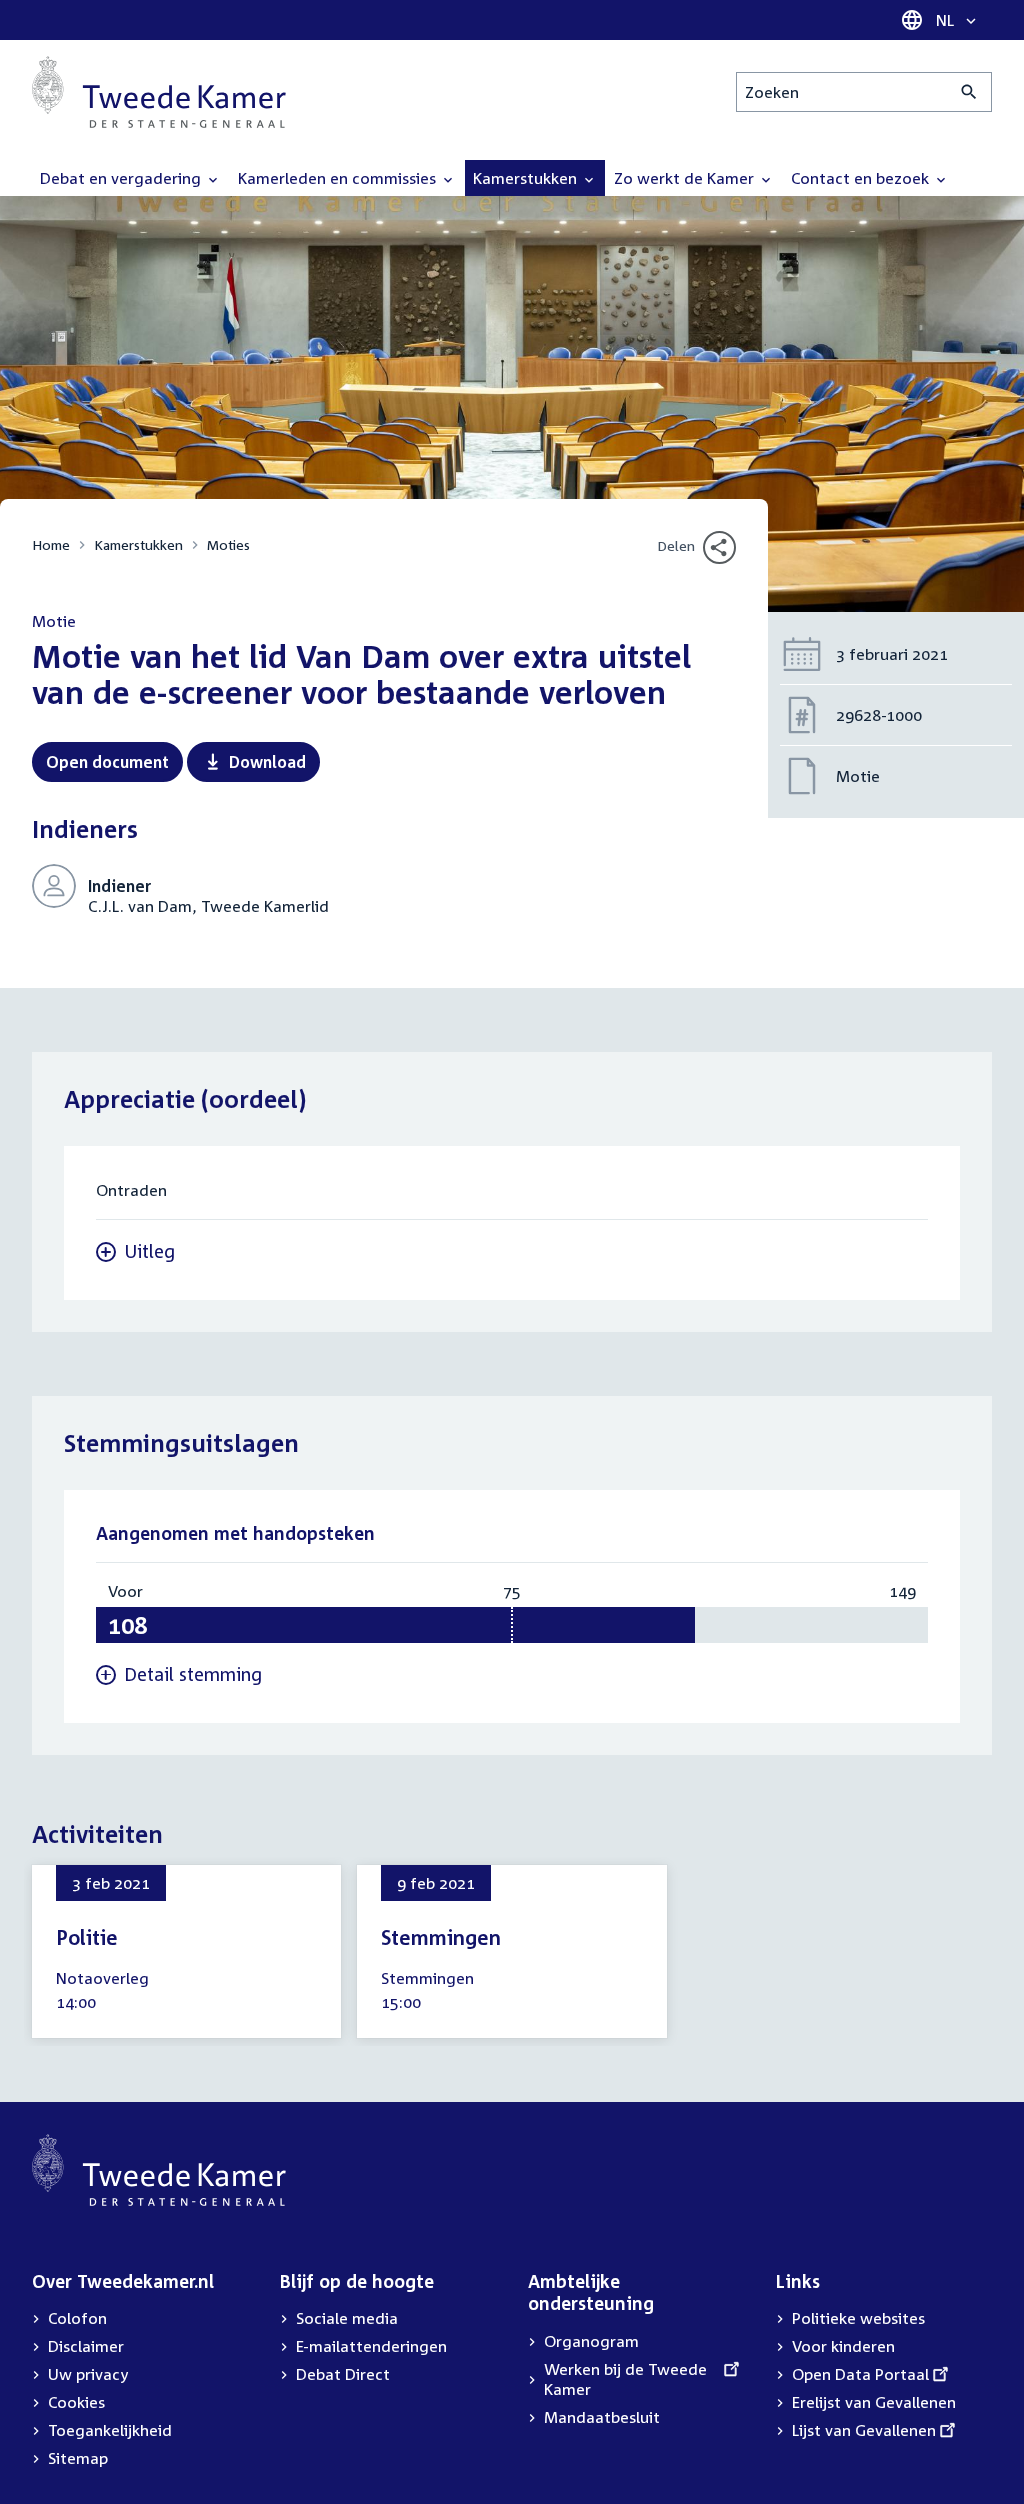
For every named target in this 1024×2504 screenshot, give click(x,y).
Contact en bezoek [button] (862, 178)
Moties (228, 544)
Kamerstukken (138, 544)
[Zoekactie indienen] (969, 92)
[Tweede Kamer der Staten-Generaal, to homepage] (159, 92)
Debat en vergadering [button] (122, 178)
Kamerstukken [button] (527, 178)
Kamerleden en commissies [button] (339, 178)
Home (51, 544)
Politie (87, 1937)
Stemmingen (441, 1937)
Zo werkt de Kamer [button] (686, 178)
